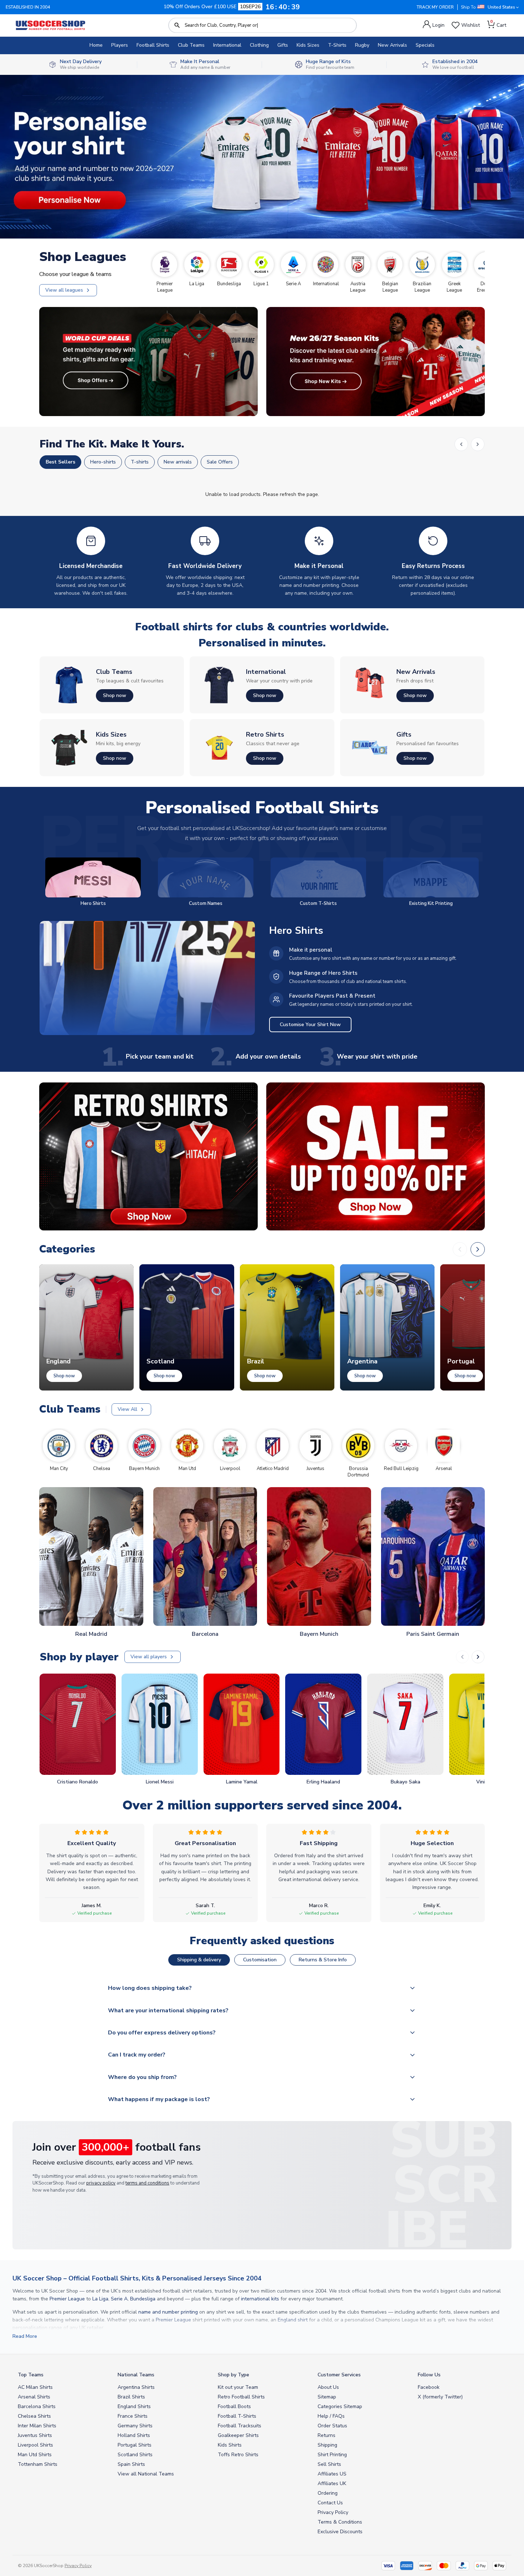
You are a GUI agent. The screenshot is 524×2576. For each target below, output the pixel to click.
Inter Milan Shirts (37, 2426)
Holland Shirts (134, 2435)
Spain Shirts (131, 2464)
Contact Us (330, 2503)
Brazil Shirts (131, 2397)
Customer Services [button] (339, 2375)
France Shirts (133, 2416)
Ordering (328, 2493)
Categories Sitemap (340, 2406)
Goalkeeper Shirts (238, 2435)
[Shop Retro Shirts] (148, 1156)
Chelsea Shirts (34, 2416)
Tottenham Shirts (38, 2464)
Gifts (283, 45)
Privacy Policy (333, 2512)
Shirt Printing (332, 2455)
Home (96, 45)
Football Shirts (153, 45)
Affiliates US (332, 2474)
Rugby (362, 45)
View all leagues (64, 290)
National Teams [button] (136, 2375)
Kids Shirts (230, 2445)
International (227, 45)
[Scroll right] (478, 444)
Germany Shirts (135, 2426)
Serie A (119, 2299)
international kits (260, 2299)
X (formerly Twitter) (440, 2397)
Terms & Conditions (340, 2522)
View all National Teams (146, 2474)
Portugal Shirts (135, 2445)
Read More (25, 2336)
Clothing (259, 45)
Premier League (67, 2299)
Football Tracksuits (240, 2426)
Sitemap (327, 2397)
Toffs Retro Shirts (238, 2455)
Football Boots (234, 2406)
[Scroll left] (461, 444)
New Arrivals (392, 45)
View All (127, 1409)
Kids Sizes (308, 45)
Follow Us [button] (429, 2375)
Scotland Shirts (135, 2455)
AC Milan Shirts (35, 2387)
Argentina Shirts (136, 2387)
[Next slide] (478, 1657)
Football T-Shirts (237, 2416)
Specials (425, 45)
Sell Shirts (329, 2464)
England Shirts (134, 2406)
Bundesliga (143, 2299)
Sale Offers (220, 462)
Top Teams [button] (31, 2375)
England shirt (293, 2320)
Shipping (327, 2445)
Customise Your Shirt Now (310, 1025)
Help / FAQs (331, 2416)
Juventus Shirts (35, 2435)
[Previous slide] (462, 1657)
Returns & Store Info (323, 1960)
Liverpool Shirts (35, 2445)
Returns (327, 2435)
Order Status (332, 2426)
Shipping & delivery (199, 1960)
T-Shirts (337, 45)
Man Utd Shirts (35, 2455)
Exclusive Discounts (340, 2532)
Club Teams (191, 45)
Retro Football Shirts (241, 2397)
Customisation (260, 1960)
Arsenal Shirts (34, 2397)
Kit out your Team (238, 2387)
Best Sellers (60, 462)
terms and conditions (147, 2183)
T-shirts (140, 462)
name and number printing (168, 2312)
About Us (328, 2387)
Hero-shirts (103, 462)
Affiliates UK (332, 2483)
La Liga (100, 2299)
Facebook (429, 2387)
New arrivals (178, 462)
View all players (149, 1657)
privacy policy (101, 2183)
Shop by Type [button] (233, 2375)
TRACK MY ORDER (435, 7)
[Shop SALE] (376, 1156)
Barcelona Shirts (37, 2406)
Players (120, 45)
